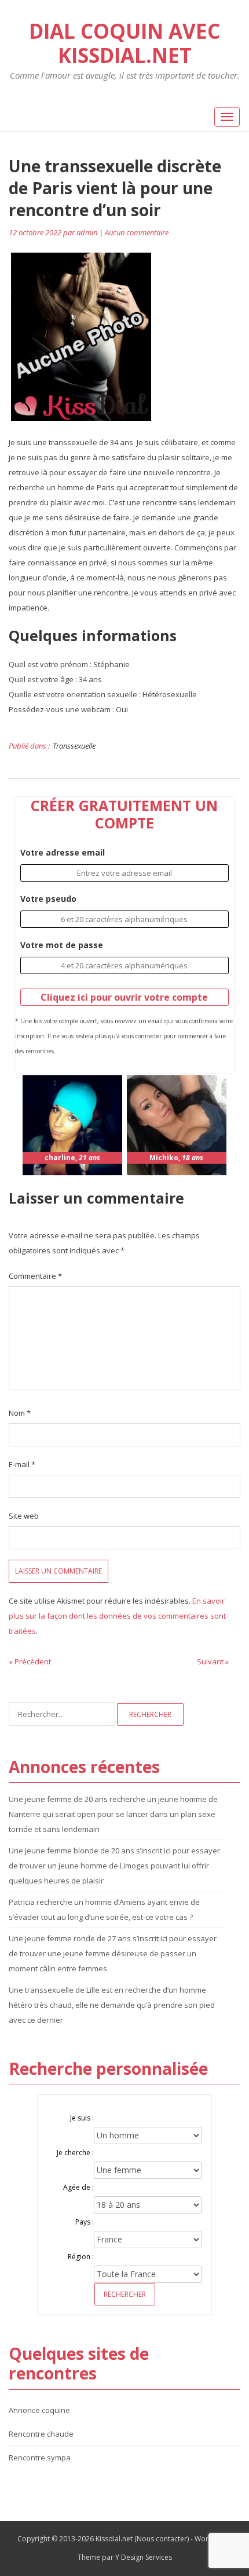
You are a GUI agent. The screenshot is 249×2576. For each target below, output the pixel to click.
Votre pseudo (48, 899)
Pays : (85, 2222)
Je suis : (82, 2118)
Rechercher (125, 2294)
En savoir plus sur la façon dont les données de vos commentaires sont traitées (117, 1616)
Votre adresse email (63, 852)
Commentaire (35, 1276)
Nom (20, 1413)
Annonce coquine (39, 2410)
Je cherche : (75, 2153)
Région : (81, 2257)
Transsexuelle (74, 746)
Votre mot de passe (62, 945)
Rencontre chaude (41, 2434)
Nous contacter (162, 2539)
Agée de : (78, 2187)
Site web (24, 1516)
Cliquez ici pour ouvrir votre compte (124, 997)
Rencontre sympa (40, 2457)
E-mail (22, 1464)
